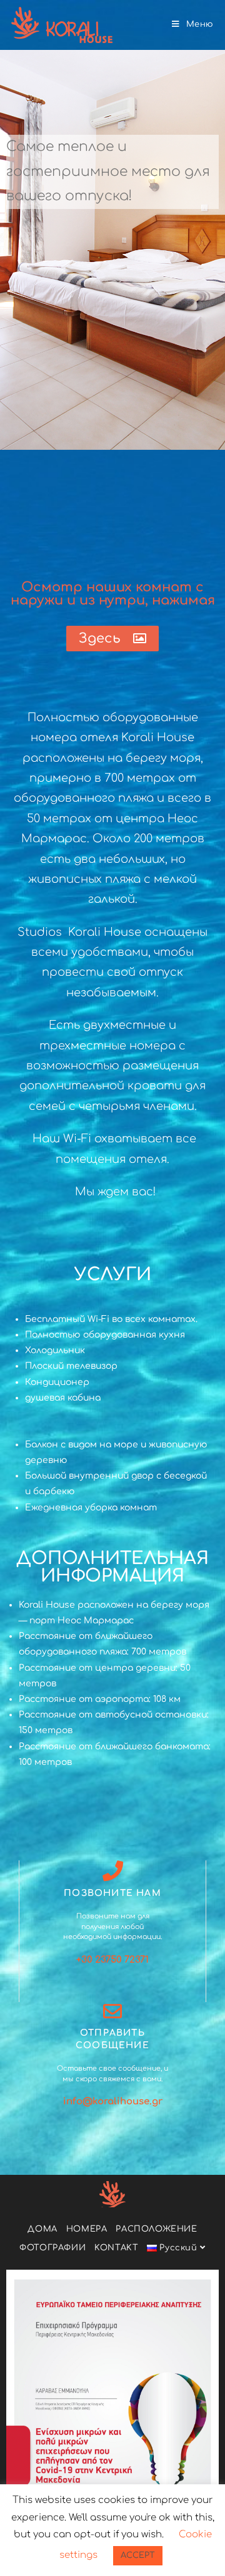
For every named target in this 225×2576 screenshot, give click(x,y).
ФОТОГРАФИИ (52, 2248)
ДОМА (42, 2229)
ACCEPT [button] (138, 2555)
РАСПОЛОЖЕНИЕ (156, 2229)
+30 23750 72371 (112, 1960)
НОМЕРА (87, 2229)
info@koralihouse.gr (113, 2102)
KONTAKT (116, 2248)
